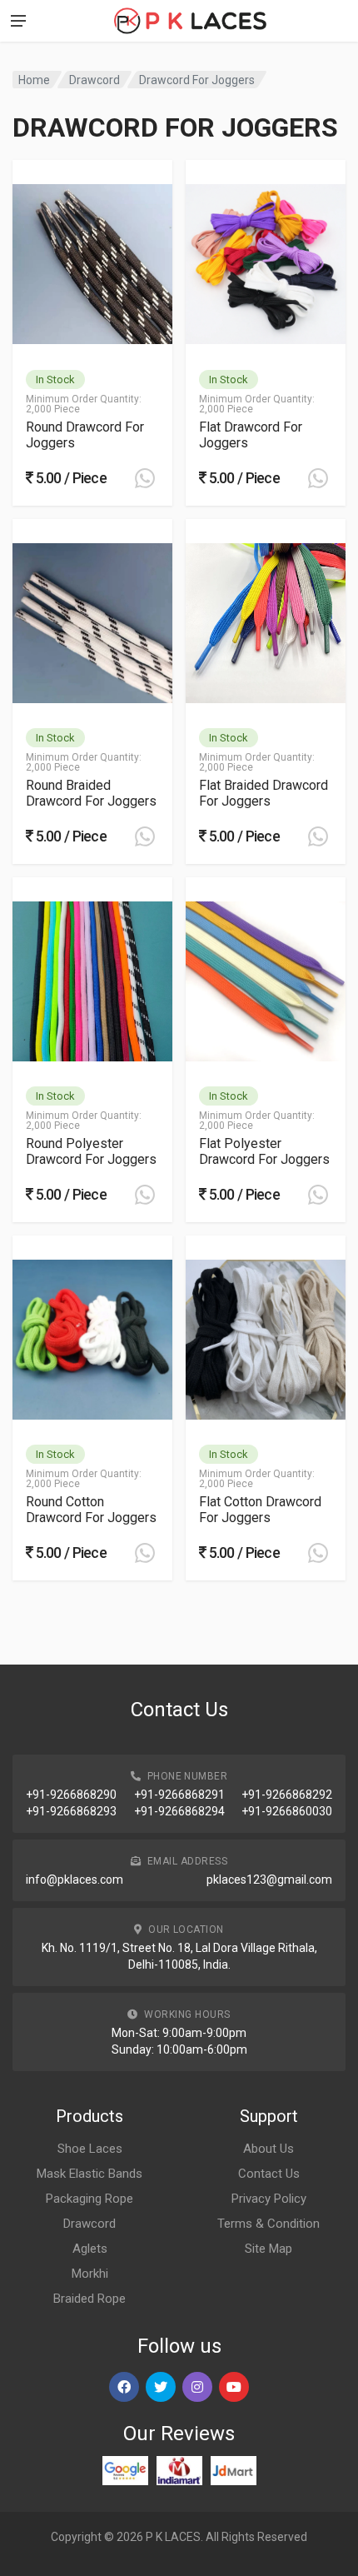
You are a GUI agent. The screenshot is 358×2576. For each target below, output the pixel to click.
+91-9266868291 (179, 1795)
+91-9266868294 (179, 1811)
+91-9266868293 (71, 1811)
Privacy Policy (269, 2199)
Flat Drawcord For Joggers (251, 435)
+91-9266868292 (287, 1795)
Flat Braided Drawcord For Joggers (264, 793)
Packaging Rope (89, 2199)
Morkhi (90, 2274)
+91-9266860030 (287, 1811)
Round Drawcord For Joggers (85, 435)
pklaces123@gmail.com (269, 1880)
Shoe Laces (90, 2149)
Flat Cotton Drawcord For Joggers (260, 1510)
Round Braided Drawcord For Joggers (91, 793)
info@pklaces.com (75, 1880)
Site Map (268, 2249)
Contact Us (269, 2174)
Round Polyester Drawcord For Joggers (91, 1151)
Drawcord (94, 80)
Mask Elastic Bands (89, 2174)
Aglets (90, 2249)
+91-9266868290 (71, 1795)
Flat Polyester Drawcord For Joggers (264, 1151)
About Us (268, 2149)
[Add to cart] (145, 478)
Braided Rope (89, 2299)
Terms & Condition (268, 2224)
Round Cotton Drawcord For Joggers (91, 1510)
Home (34, 80)
